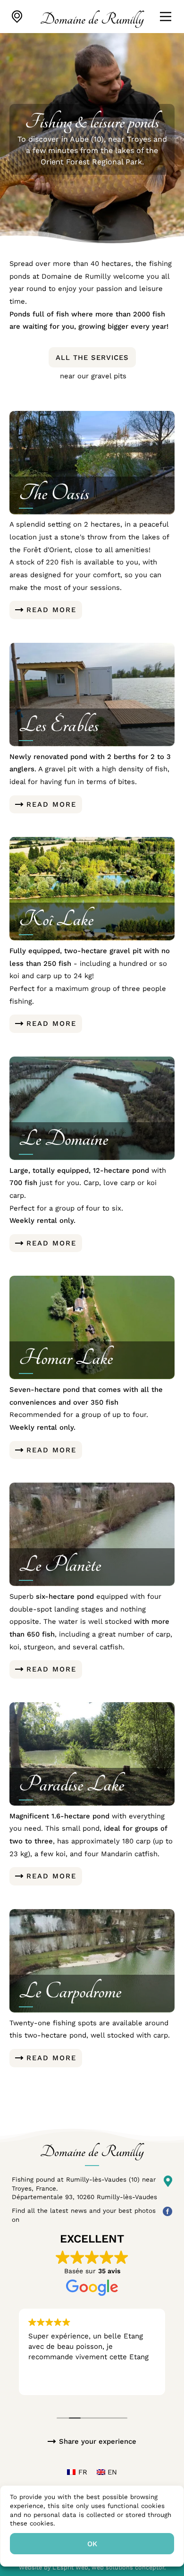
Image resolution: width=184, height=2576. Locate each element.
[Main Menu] (166, 17)
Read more (51, 610)
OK (92, 2544)
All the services (92, 358)
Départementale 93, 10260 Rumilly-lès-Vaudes (84, 2197)
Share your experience (98, 2441)
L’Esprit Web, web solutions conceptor (108, 2567)
